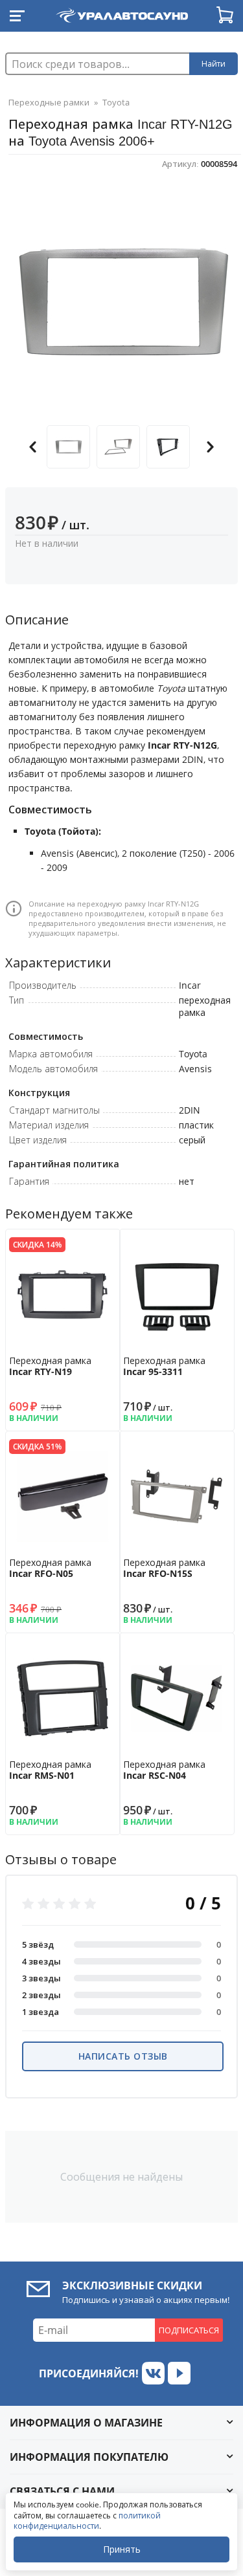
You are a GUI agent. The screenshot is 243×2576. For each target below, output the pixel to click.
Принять (122, 2549)
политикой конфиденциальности (87, 2521)
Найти (214, 64)
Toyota (116, 102)
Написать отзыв (123, 2056)
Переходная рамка (50, 1366)
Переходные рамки (49, 102)
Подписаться (189, 2330)
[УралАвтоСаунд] (122, 13)
